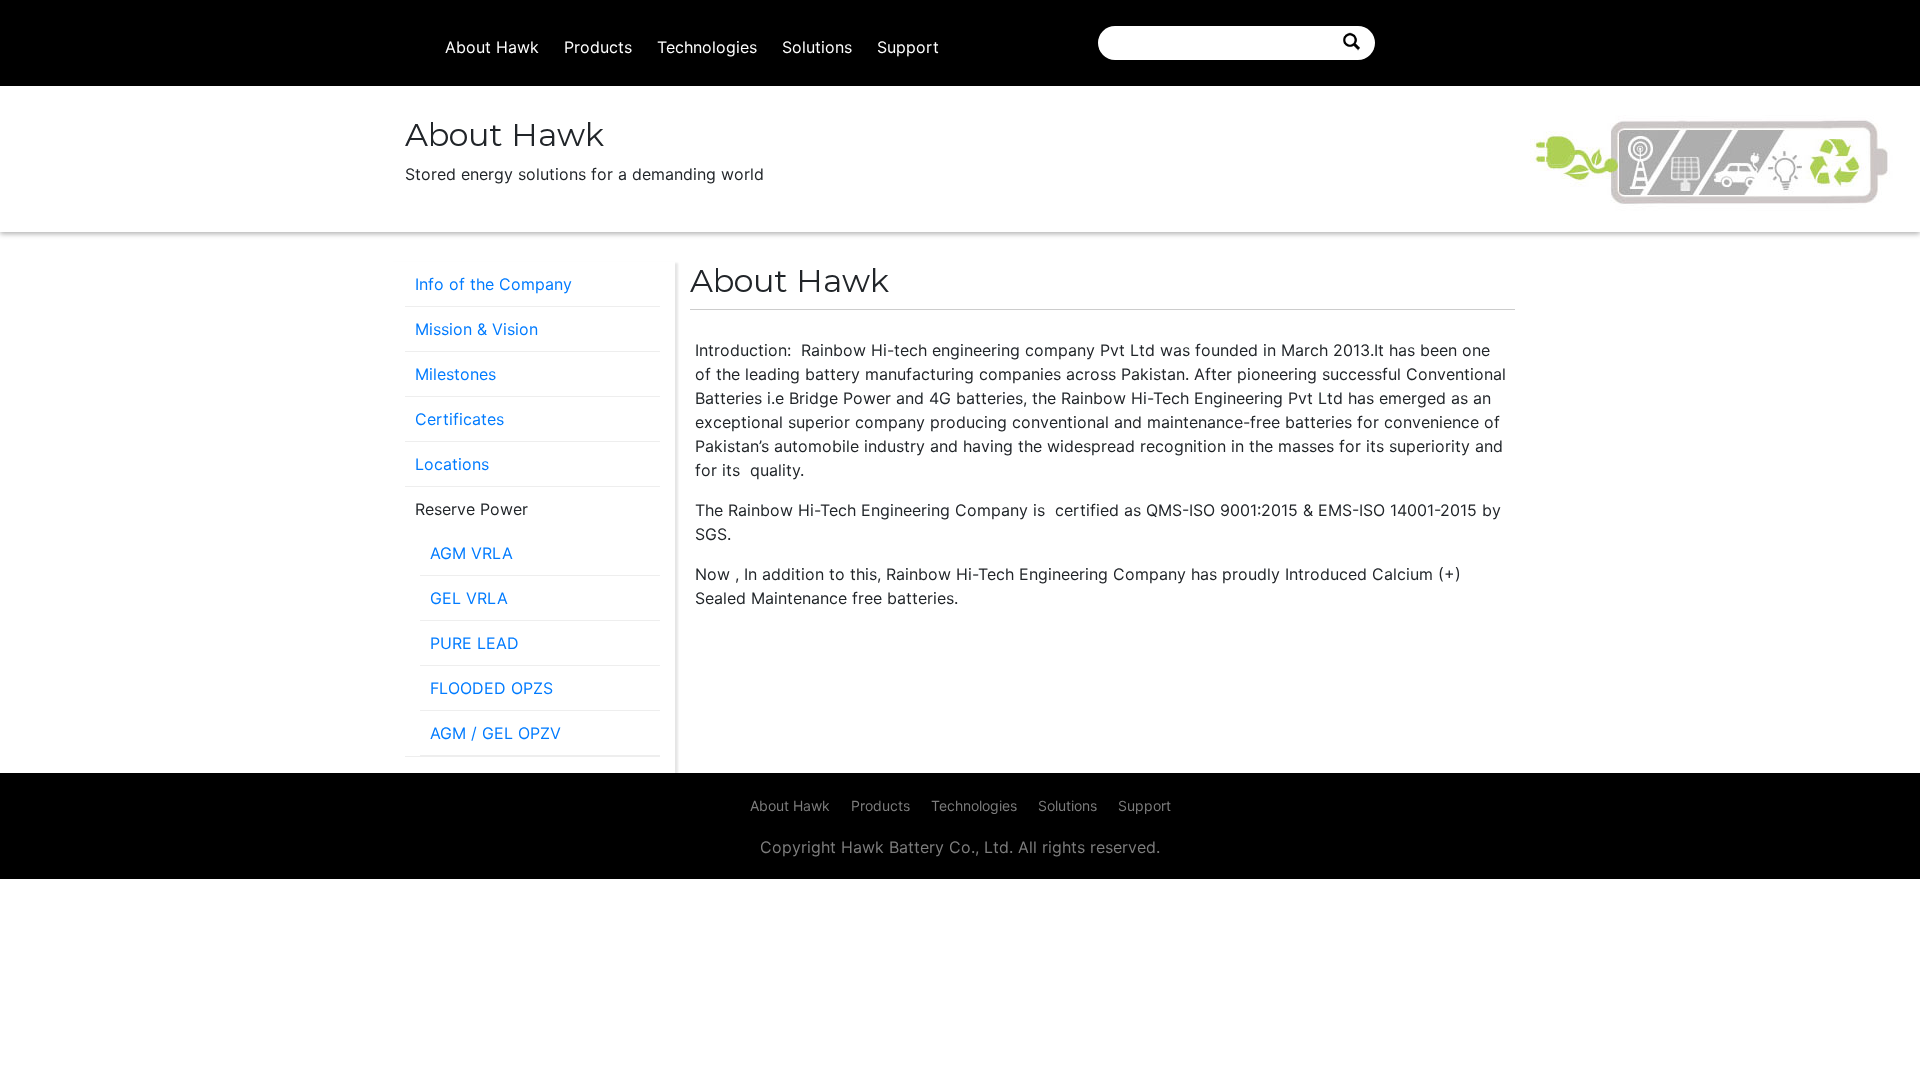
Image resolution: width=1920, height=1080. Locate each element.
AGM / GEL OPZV (495, 733)
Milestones (455, 374)
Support (908, 47)
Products (598, 47)
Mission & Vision (476, 329)
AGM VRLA (471, 553)
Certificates (459, 419)
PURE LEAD (474, 643)
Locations (452, 464)
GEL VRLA (469, 598)
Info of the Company (493, 284)
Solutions (817, 47)
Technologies (707, 47)
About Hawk (492, 47)
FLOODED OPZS (491, 688)
